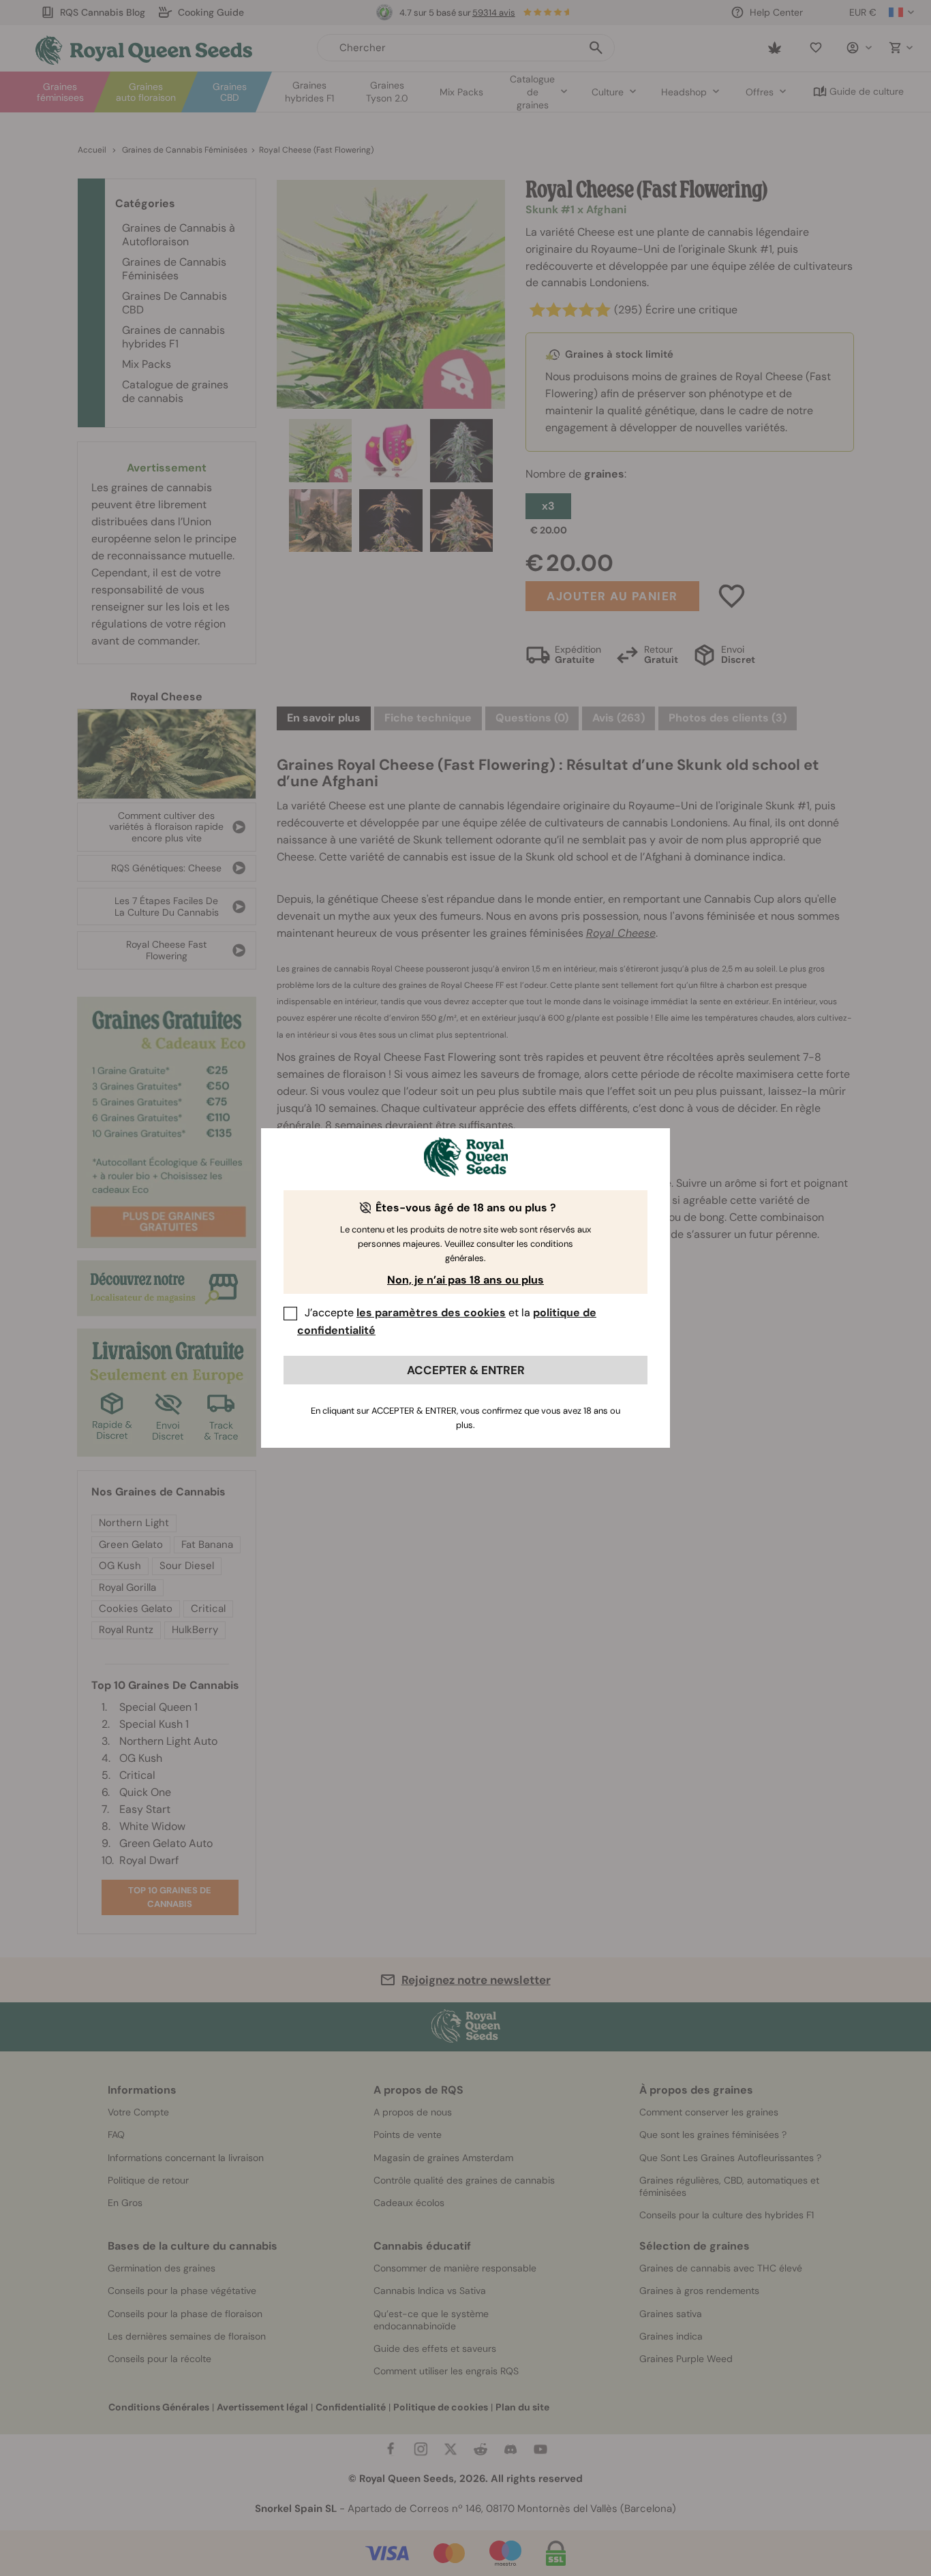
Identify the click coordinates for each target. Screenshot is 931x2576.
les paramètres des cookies (431, 1313)
